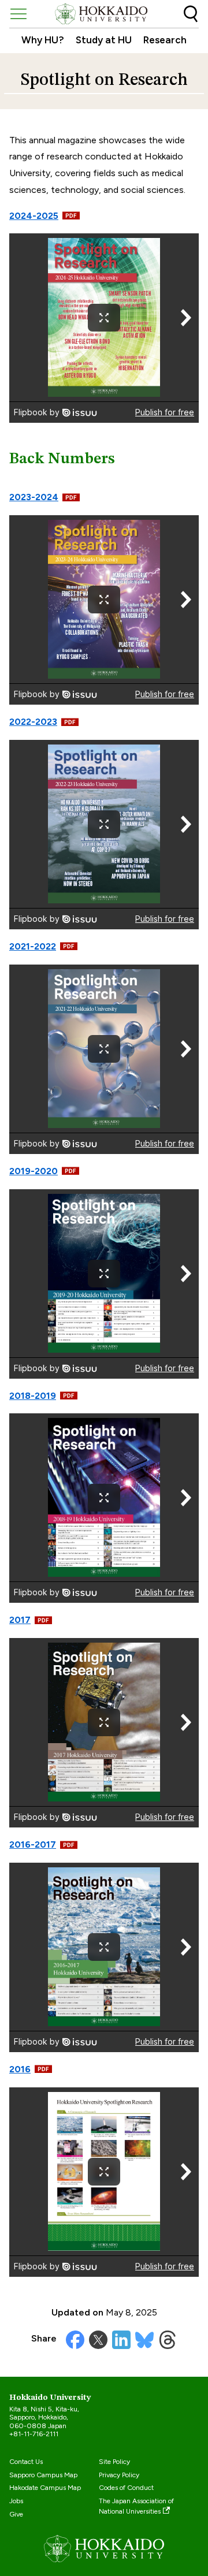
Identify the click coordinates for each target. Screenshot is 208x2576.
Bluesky (144, 2340)
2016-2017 (33, 1844)
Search (191, 14)
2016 (20, 2069)
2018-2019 (33, 1396)
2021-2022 (33, 946)
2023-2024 (34, 497)
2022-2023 (33, 722)
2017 (20, 1620)
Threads (168, 2340)
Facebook (75, 2340)
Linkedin (121, 2340)
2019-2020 (34, 1171)
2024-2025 (34, 216)
